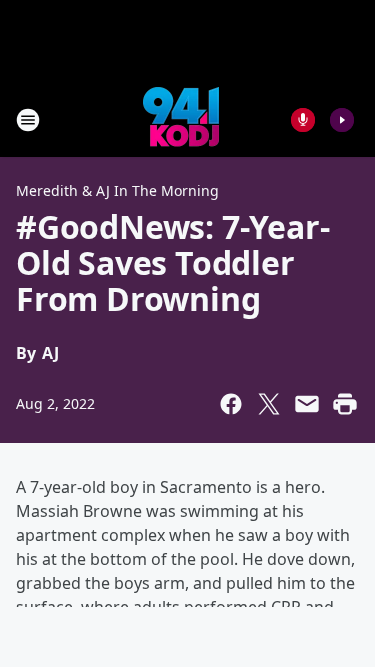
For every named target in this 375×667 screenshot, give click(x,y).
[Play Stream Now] (342, 120)
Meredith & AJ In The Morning (117, 190)
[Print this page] (345, 404)
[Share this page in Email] (307, 404)
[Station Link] (181, 119)
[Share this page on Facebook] (231, 404)
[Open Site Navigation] (28, 120)
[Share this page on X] (269, 404)
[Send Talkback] (303, 120)
